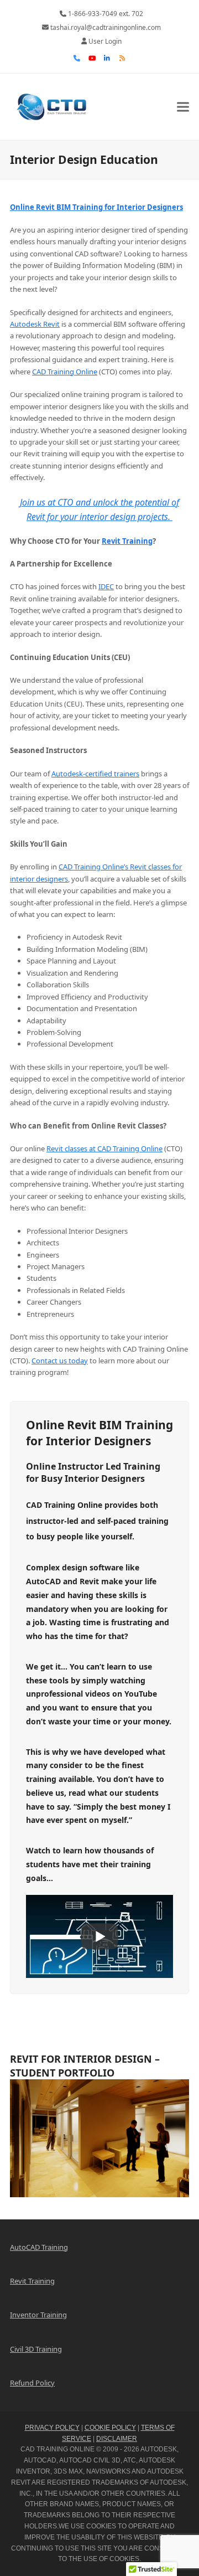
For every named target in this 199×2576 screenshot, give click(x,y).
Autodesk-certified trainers (95, 774)
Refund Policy (32, 2383)
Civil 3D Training (36, 2349)
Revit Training (127, 541)
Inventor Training (38, 2315)
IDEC (106, 586)
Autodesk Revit (35, 324)
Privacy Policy (52, 2428)
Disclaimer (117, 2439)
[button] (183, 107)
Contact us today (60, 1361)
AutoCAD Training (39, 2247)
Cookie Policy (110, 2428)
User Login (105, 41)
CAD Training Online (65, 372)
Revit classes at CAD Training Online (104, 1148)
